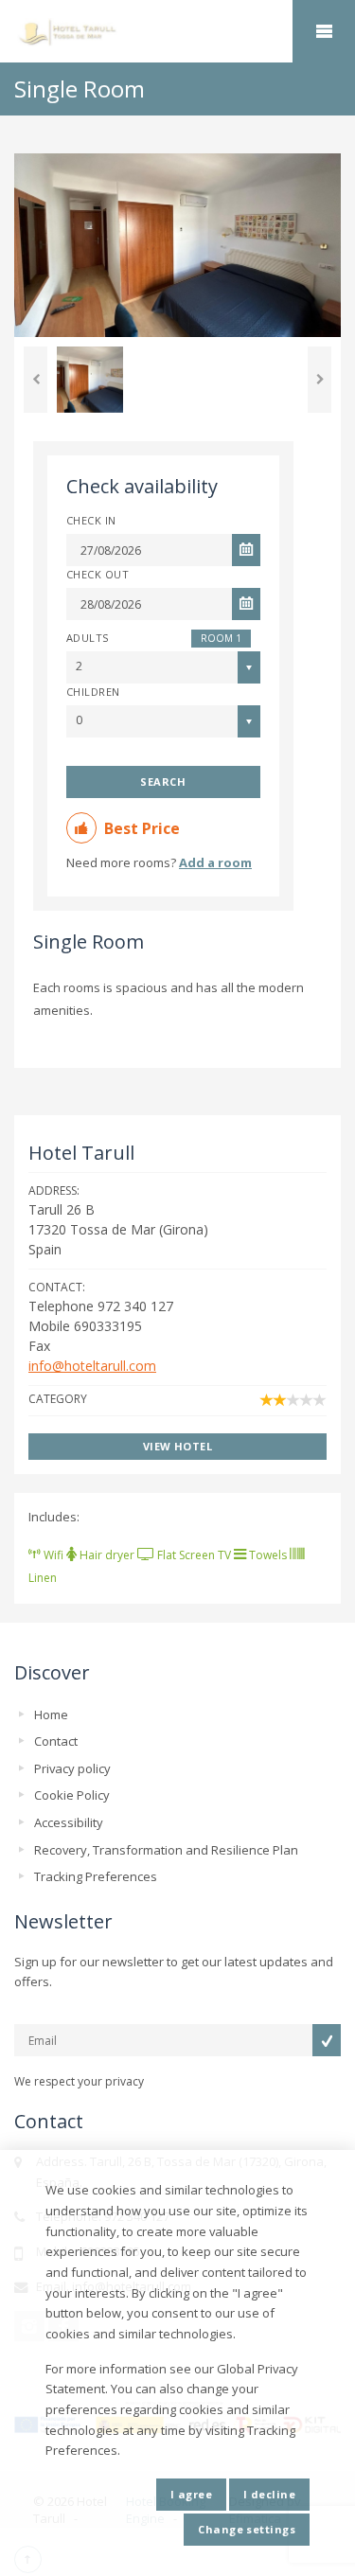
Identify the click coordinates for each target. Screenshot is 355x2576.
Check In (91, 520)
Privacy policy (72, 1768)
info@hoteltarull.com (92, 1366)
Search (163, 782)
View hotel (177, 1446)
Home (51, 1714)
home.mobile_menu (324, 31)
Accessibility (69, 1822)
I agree (191, 2494)
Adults (88, 638)
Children (93, 692)
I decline (269, 2494)
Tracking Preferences (96, 1876)
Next (319, 380)
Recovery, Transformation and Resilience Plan (166, 1850)
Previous (35, 380)
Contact (56, 1741)
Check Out (98, 574)
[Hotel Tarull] (177, 32)
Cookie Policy (72, 1795)
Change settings (247, 2529)
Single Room (89, 942)
